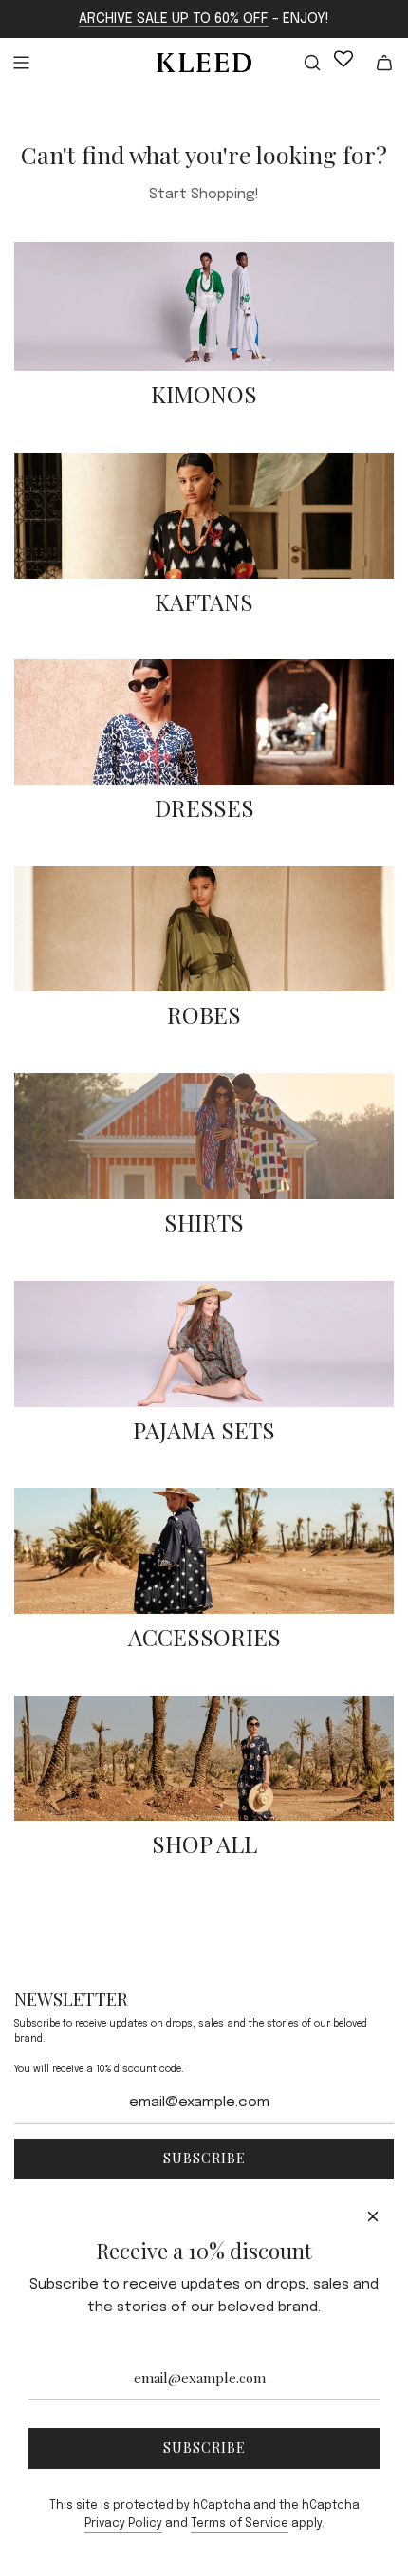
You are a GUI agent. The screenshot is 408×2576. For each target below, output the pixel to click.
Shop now (204, 427)
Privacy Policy (123, 2524)
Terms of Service (240, 2524)
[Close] (373, 2216)
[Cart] (384, 63)
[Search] (301, 63)
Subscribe (204, 2158)
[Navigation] (21, 63)
